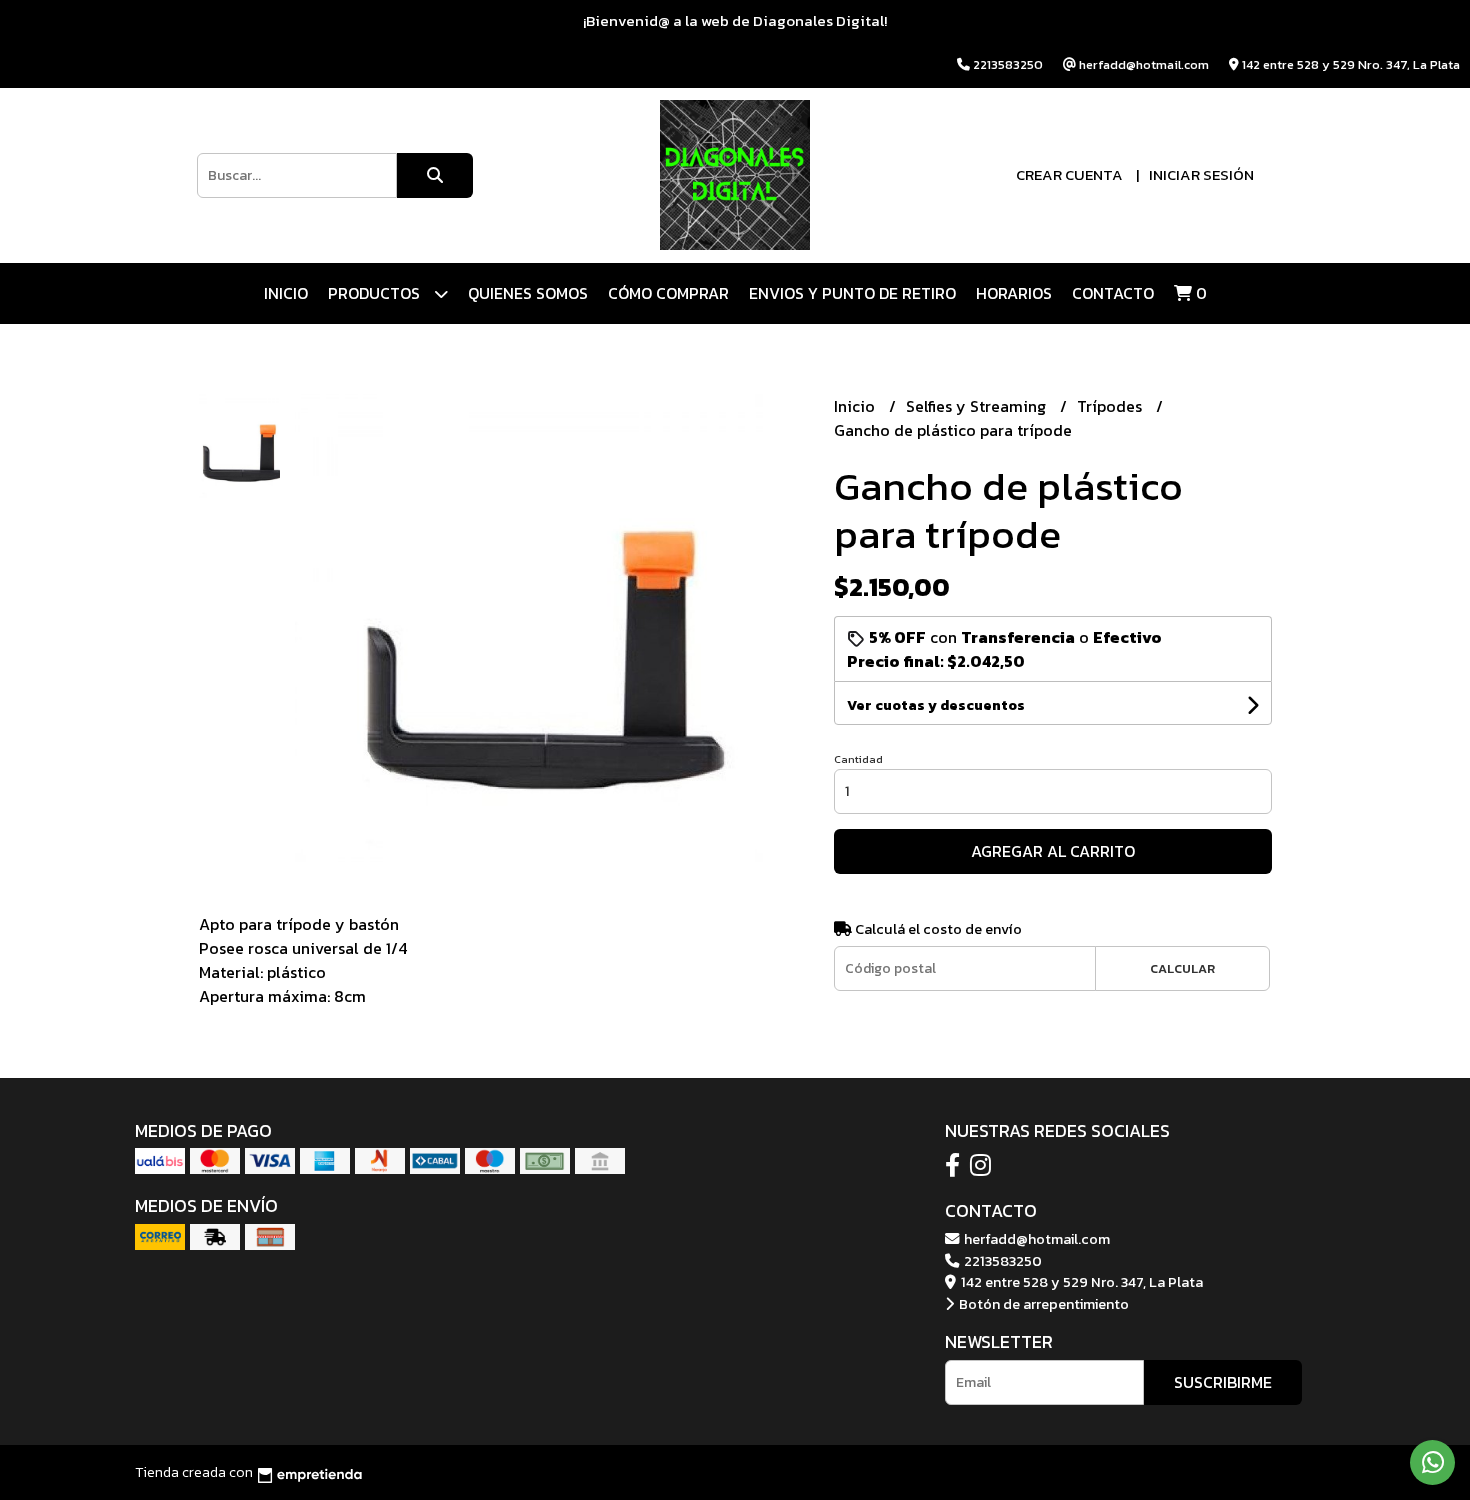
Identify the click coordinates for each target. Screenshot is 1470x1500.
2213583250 (1001, 1261)
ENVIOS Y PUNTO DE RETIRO (852, 293)
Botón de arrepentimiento (1042, 1304)
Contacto (1113, 293)
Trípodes (1111, 406)
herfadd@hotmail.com (1035, 1239)
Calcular (1182, 968)
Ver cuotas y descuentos (936, 705)
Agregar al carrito (1053, 851)
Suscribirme (1223, 1382)
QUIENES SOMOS (528, 293)
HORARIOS (1014, 293)
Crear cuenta (1069, 174)
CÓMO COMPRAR (668, 293)
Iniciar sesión (1201, 174)
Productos (376, 293)
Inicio (286, 293)
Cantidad (858, 759)
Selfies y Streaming (978, 406)
